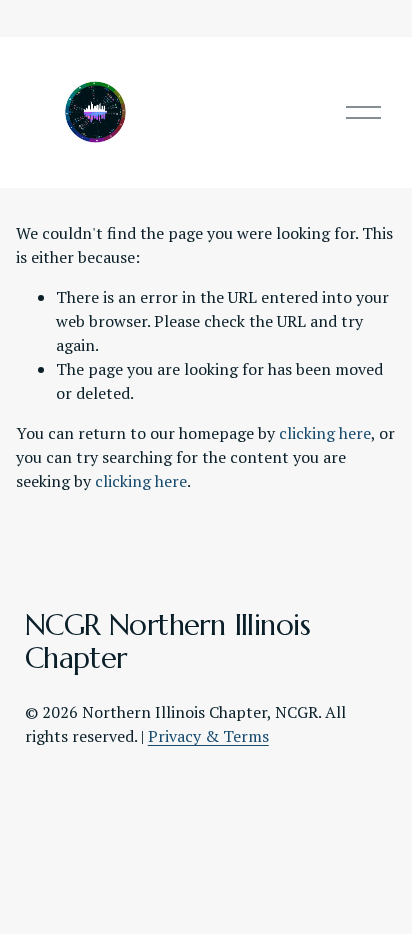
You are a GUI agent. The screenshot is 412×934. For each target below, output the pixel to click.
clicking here (325, 433)
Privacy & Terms (208, 736)
